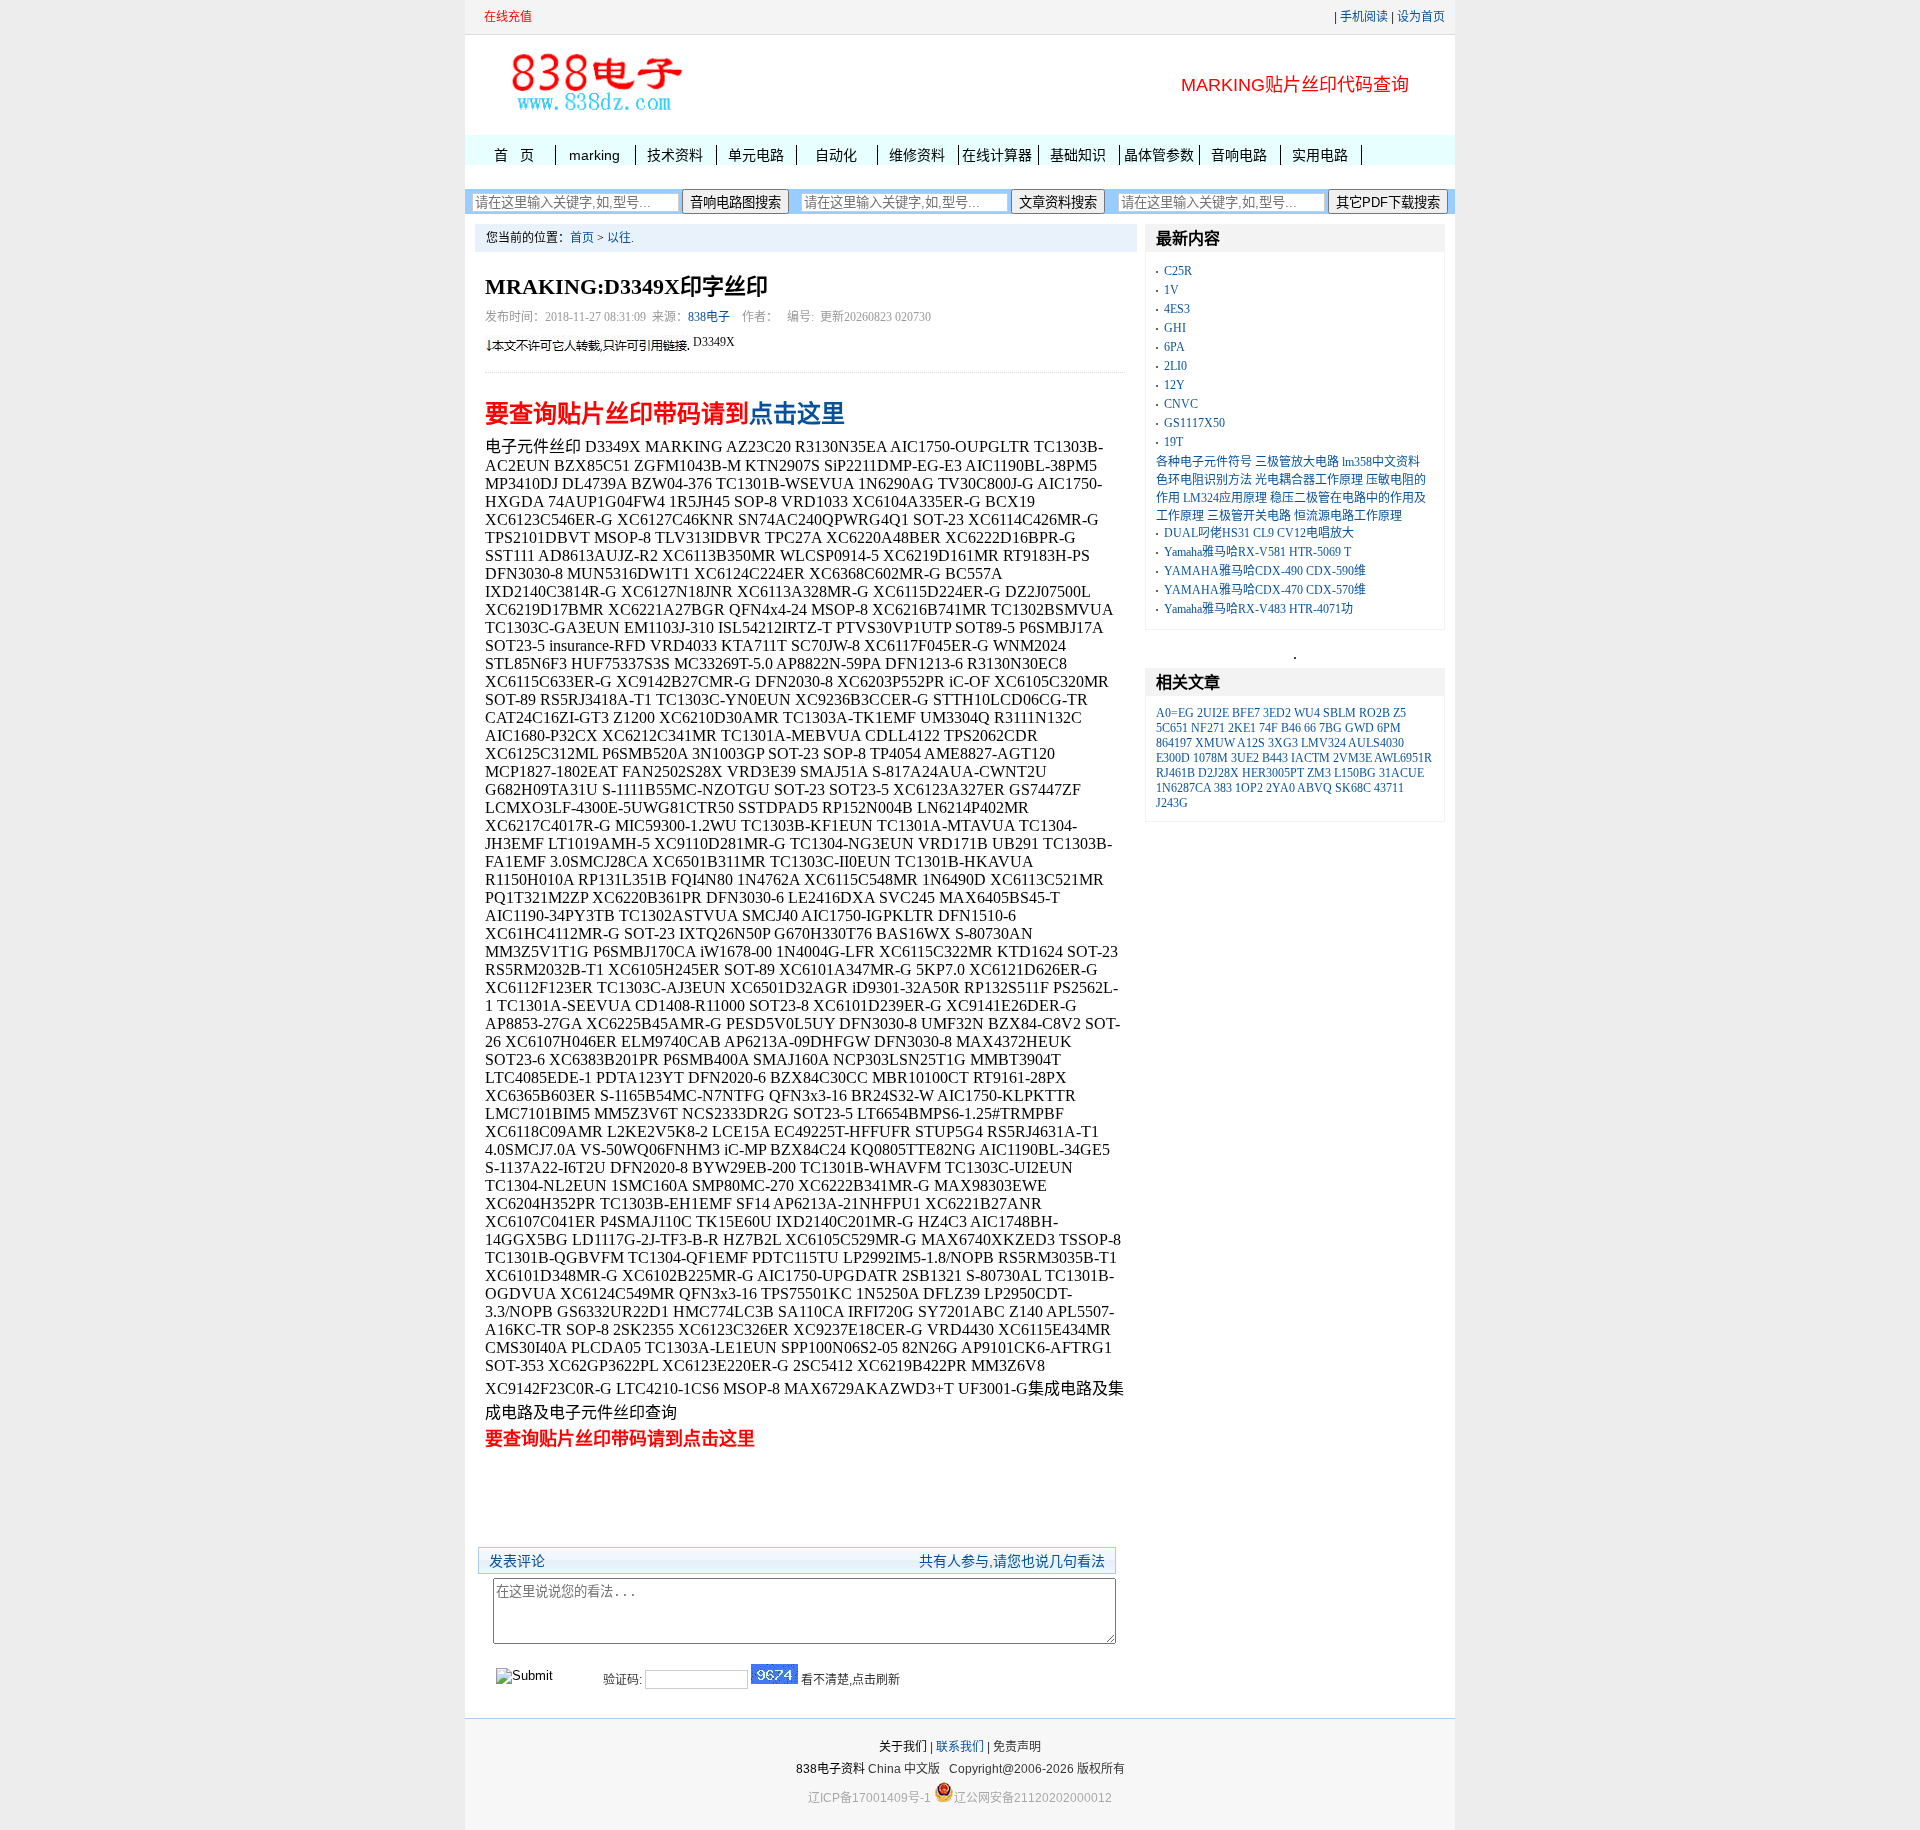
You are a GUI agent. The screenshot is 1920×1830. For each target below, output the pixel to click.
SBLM (1339, 713)
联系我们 (960, 1747)
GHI (1175, 328)
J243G (1172, 803)
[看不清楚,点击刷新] (774, 1674)
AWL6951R (1403, 758)
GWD (1359, 728)
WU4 (1307, 713)
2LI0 (1175, 366)
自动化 (836, 155)
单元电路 (756, 155)
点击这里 (797, 414)
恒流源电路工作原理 (1348, 516)
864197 (1174, 743)
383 (1223, 788)
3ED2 (1277, 713)
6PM (1389, 728)
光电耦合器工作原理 (1309, 480)
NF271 (1208, 728)
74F (1268, 728)
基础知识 (1078, 155)
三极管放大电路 (1297, 462)
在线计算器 (997, 155)
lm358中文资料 (1381, 462)
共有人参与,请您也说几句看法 (1012, 1561)
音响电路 (1239, 155)
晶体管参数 (1159, 155)
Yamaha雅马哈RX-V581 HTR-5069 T (1257, 552)
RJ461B (1175, 773)
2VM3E (1352, 758)
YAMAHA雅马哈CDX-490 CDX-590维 (1265, 571)
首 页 (514, 155)
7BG (1330, 728)
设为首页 (1421, 17)
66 (1310, 728)
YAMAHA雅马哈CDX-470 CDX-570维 (1265, 590)
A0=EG (1175, 713)
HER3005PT (1273, 773)
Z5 (1399, 713)
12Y (1174, 385)
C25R (1178, 271)
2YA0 (1280, 788)
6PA (1174, 347)
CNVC (1181, 404)
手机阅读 (1364, 17)
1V (1171, 290)
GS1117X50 (1194, 423)
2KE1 (1242, 728)
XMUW (1215, 743)
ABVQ (1314, 788)
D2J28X (1218, 773)
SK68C (1353, 788)
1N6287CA (1183, 788)
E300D (1173, 758)
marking (594, 155)
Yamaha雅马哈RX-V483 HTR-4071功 (1258, 609)
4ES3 (1177, 309)
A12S (1251, 743)
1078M (1210, 758)
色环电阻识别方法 (1204, 480)
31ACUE (1401, 773)
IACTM (1310, 758)
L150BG (1355, 773)
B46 (1291, 728)
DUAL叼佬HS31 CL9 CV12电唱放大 (1259, 533)
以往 (619, 238)
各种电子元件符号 (1204, 462)
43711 (1389, 788)
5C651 (1172, 728)
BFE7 (1246, 713)
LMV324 (1323, 743)
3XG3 (1283, 743)
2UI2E (1213, 713)
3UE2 (1245, 758)
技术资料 (675, 155)
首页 (582, 238)
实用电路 (1320, 155)
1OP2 (1249, 788)
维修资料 (917, 155)
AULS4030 (1376, 743)
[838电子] (595, 111)
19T (1173, 442)
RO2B (1374, 713)
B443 (1275, 758)
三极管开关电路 (1249, 516)
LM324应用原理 (1225, 498)
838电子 (709, 317)
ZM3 (1319, 773)
